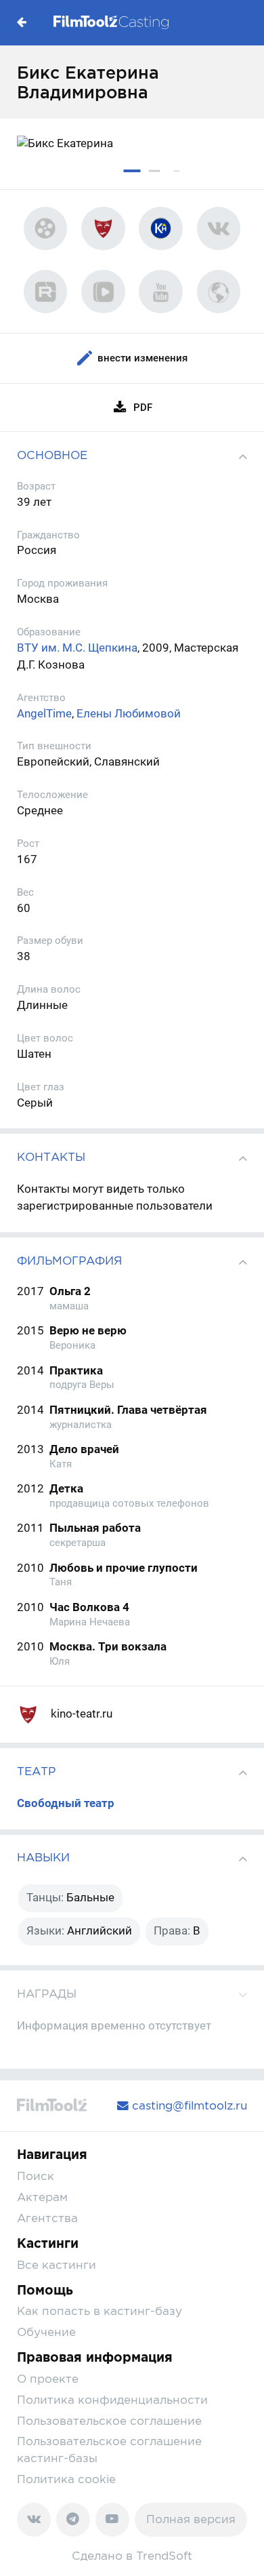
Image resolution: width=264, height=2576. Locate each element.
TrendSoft (164, 2556)
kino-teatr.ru (80, 1714)
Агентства (47, 2218)
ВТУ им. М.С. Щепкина (77, 648)
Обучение (46, 2332)
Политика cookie (66, 2479)
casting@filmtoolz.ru (188, 2105)
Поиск (36, 2176)
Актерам (42, 2197)
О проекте (48, 2379)
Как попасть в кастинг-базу (100, 2311)
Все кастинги (57, 2265)
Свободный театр (66, 1803)
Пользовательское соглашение (109, 2421)
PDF (143, 408)
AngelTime (44, 714)
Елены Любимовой (129, 714)
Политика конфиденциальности (112, 2400)
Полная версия (191, 2519)
